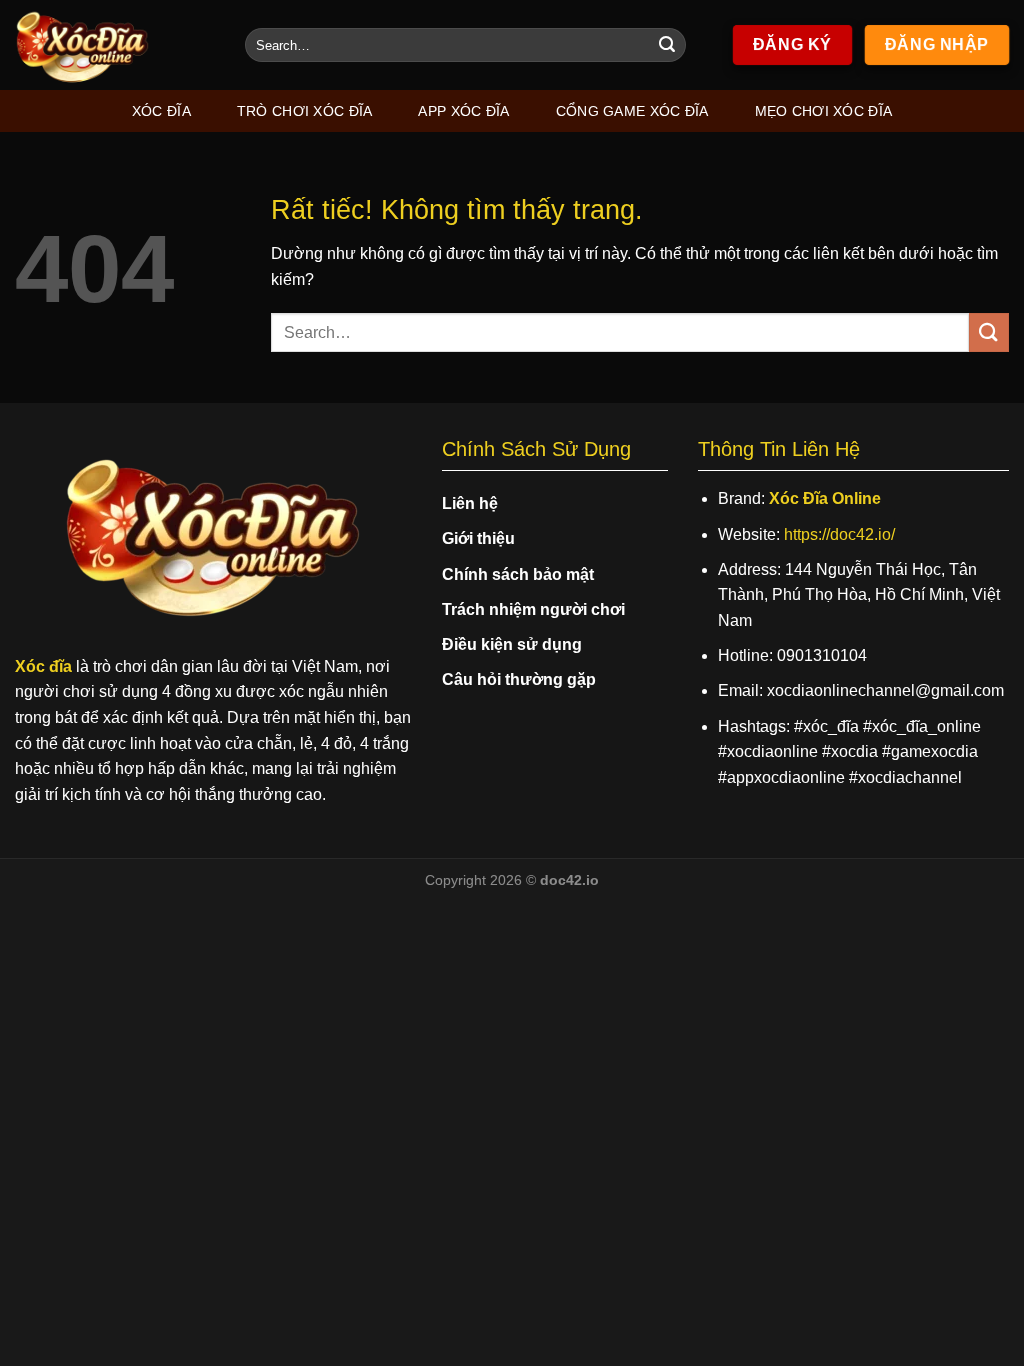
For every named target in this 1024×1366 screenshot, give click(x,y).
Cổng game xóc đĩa (632, 111)
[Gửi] (667, 45)
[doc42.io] (115, 45)
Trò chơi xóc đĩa (305, 111)
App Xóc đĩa (463, 111)
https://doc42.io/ (839, 534)
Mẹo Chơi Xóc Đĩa (824, 111)
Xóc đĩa (161, 111)
